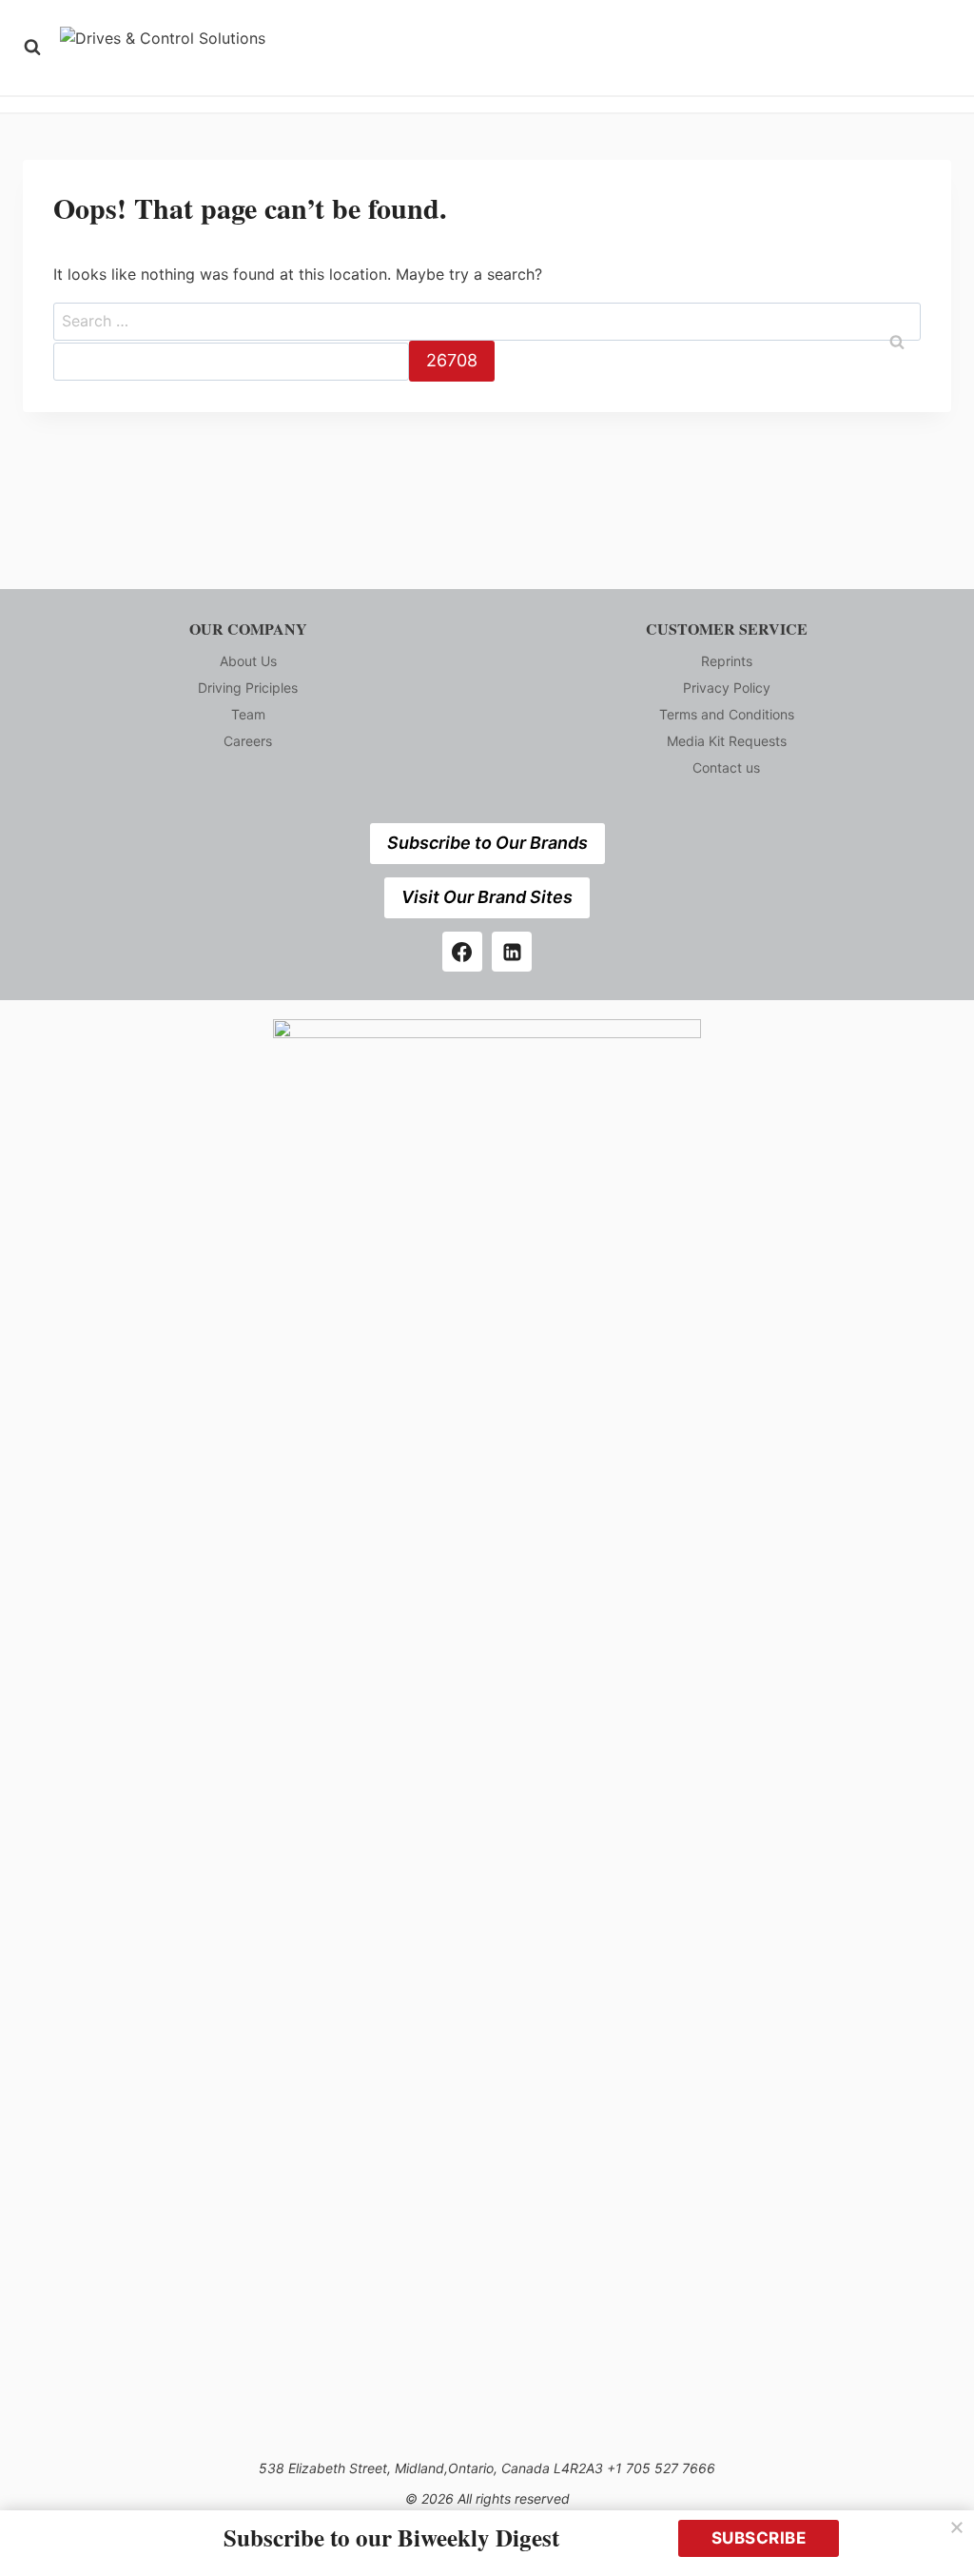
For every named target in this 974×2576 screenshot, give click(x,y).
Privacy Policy (727, 688)
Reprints (727, 661)
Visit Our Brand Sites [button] (487, 897)
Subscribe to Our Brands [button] (487, 843)
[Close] (957, 2527)
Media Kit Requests (727, 741)
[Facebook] (462, 952)
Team (248, 714)
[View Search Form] (32, 48)
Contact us (726, 767)
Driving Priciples (248, 688)
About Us (248, 661)
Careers (248, 741)
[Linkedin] (512, 952)
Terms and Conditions (727, 714)
